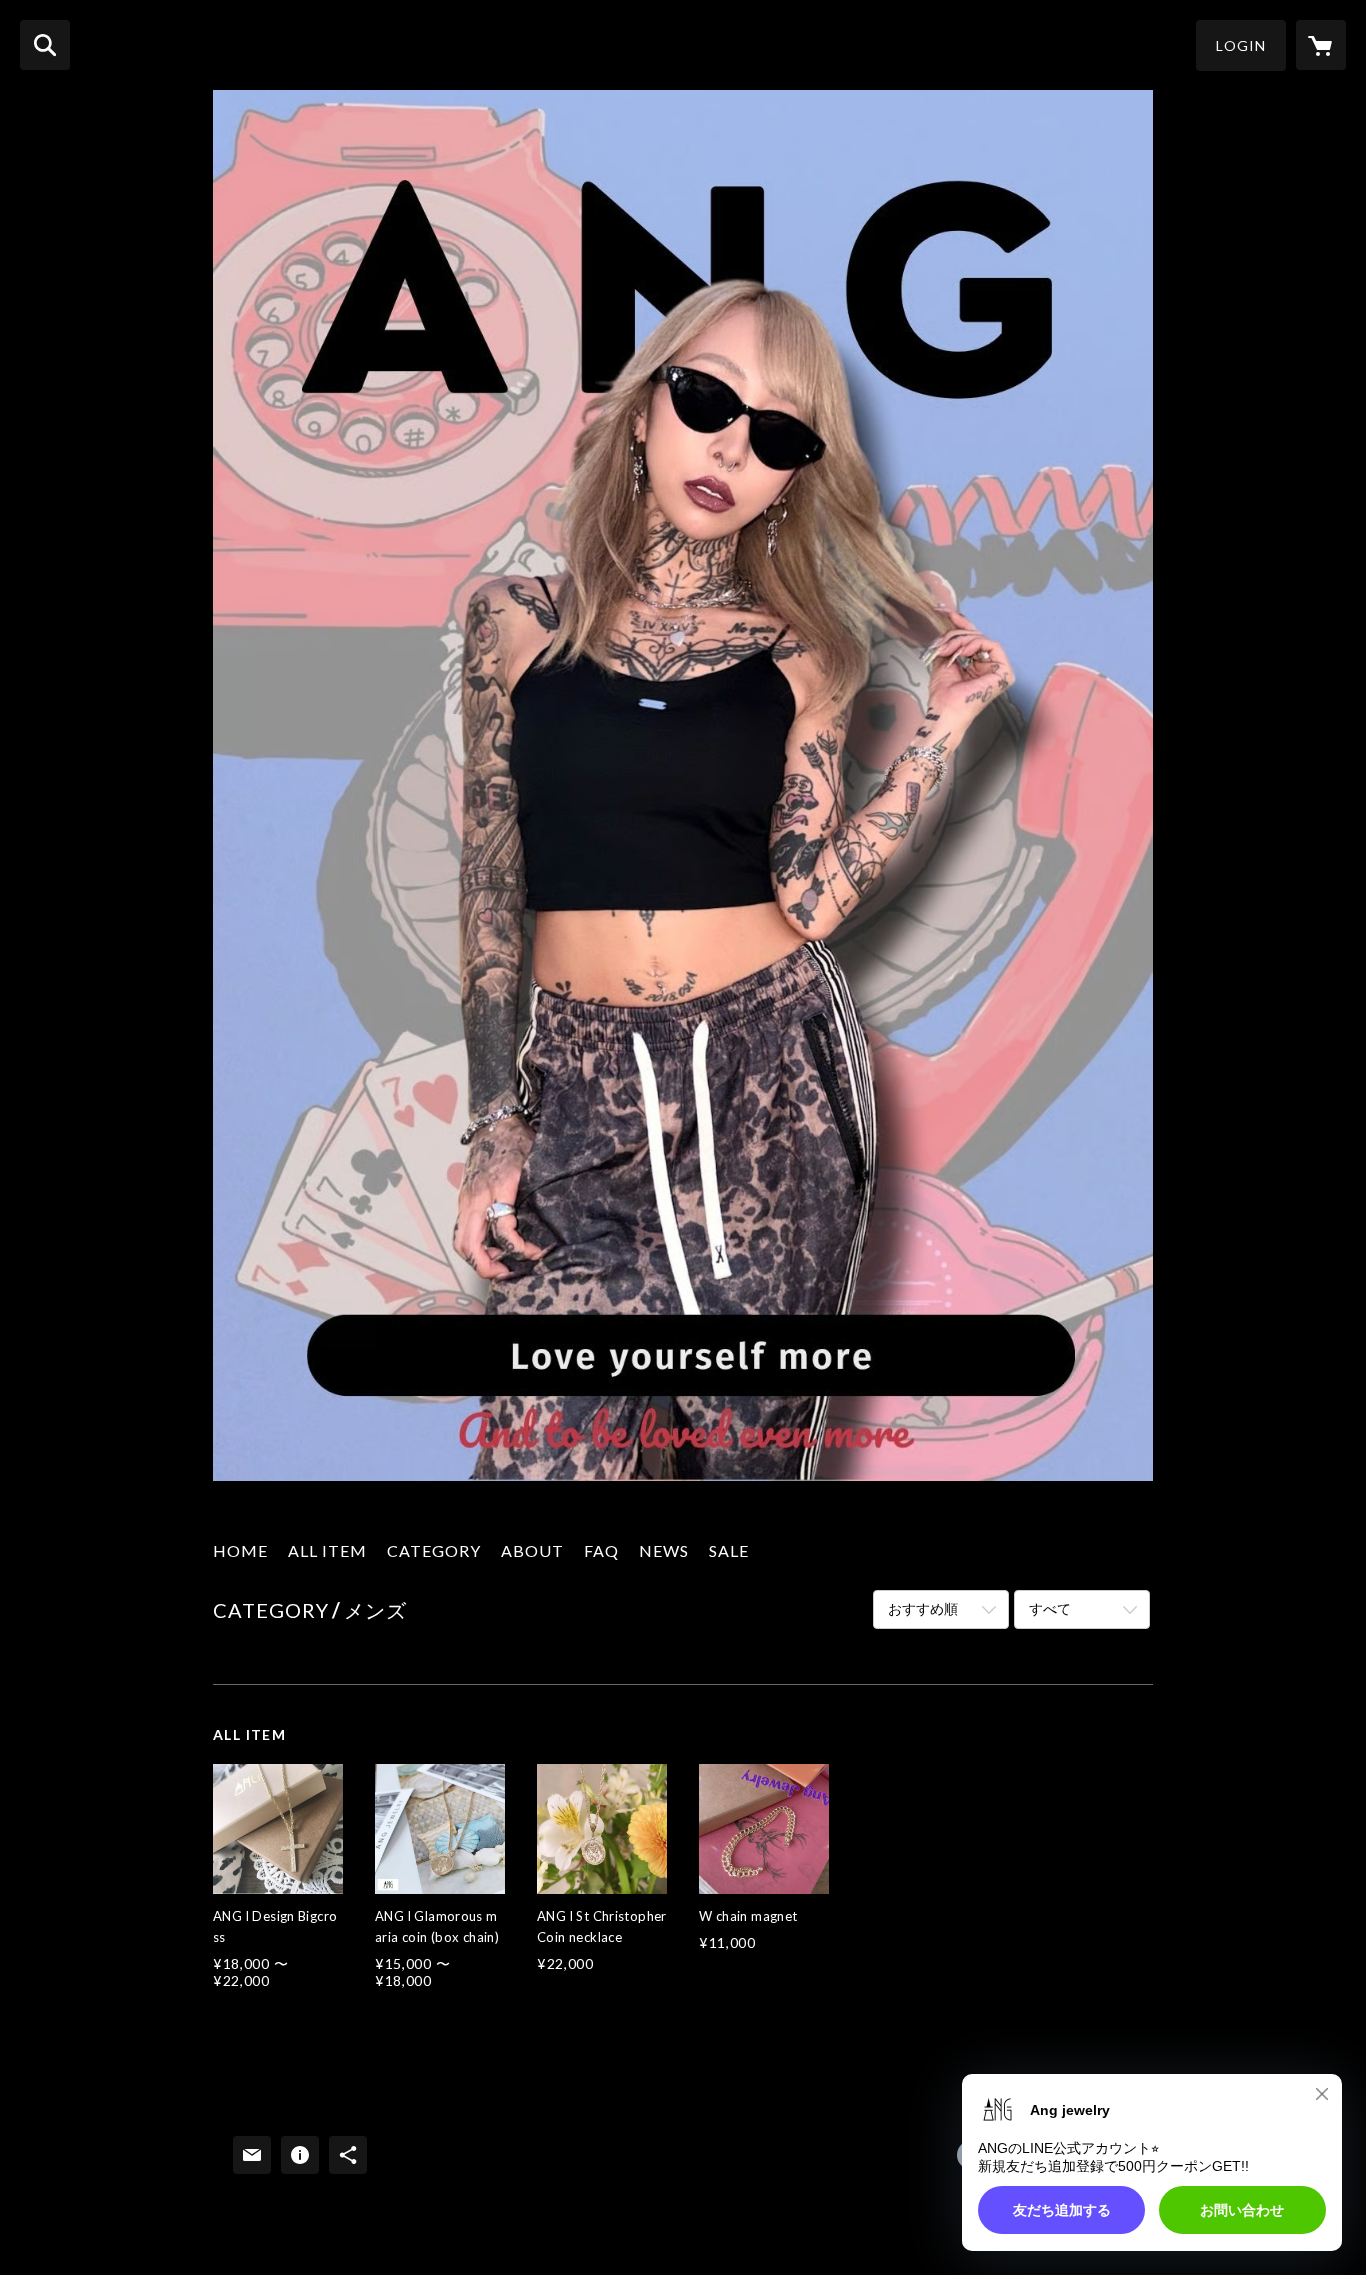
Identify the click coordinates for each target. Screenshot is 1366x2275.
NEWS (664, 1550)
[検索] (45, 45)
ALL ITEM (327, 1550)
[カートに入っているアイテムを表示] (1321, 45)
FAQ (601, 1550)
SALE (729, 1550)
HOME (240, 1550)
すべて (1050, 1608)
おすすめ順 (923, 1608)
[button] (1241, 45)
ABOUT (532, 1550)
